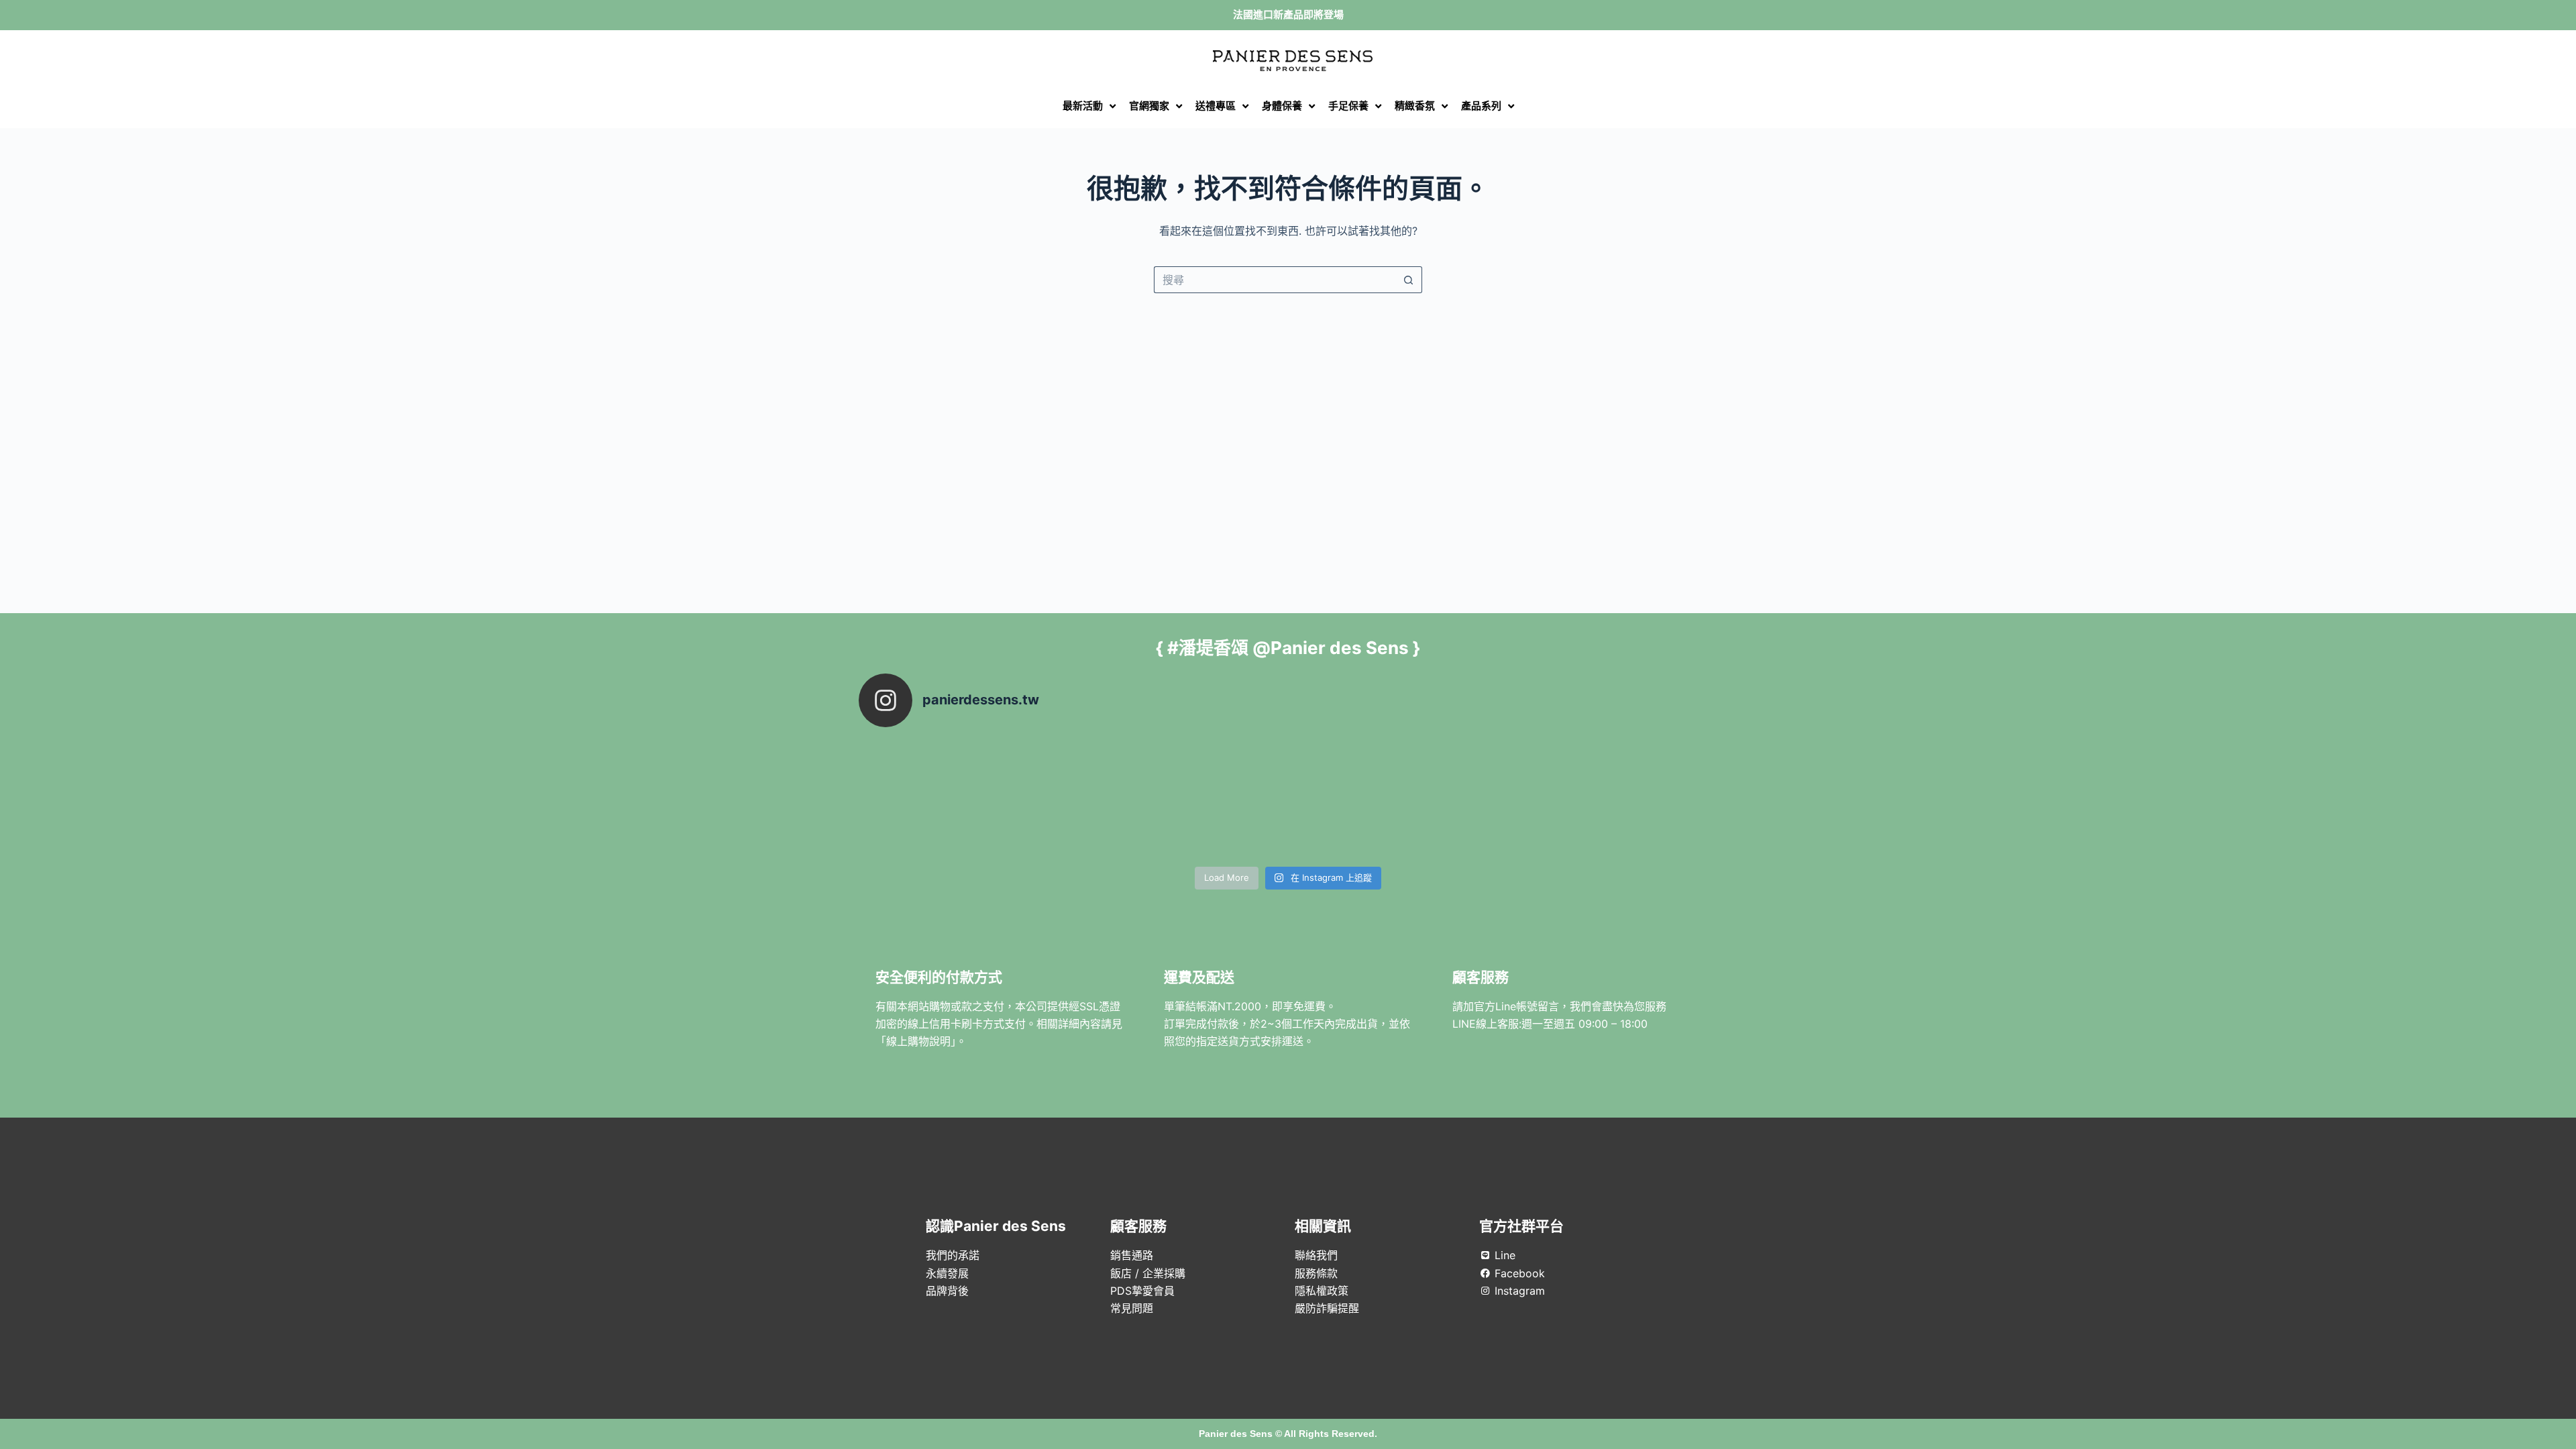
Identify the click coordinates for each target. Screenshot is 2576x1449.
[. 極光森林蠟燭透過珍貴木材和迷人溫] (966, 799)
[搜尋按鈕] (1409, 280)
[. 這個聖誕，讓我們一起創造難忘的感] (1395, 799)
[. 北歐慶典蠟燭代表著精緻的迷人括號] (1181, 799)
